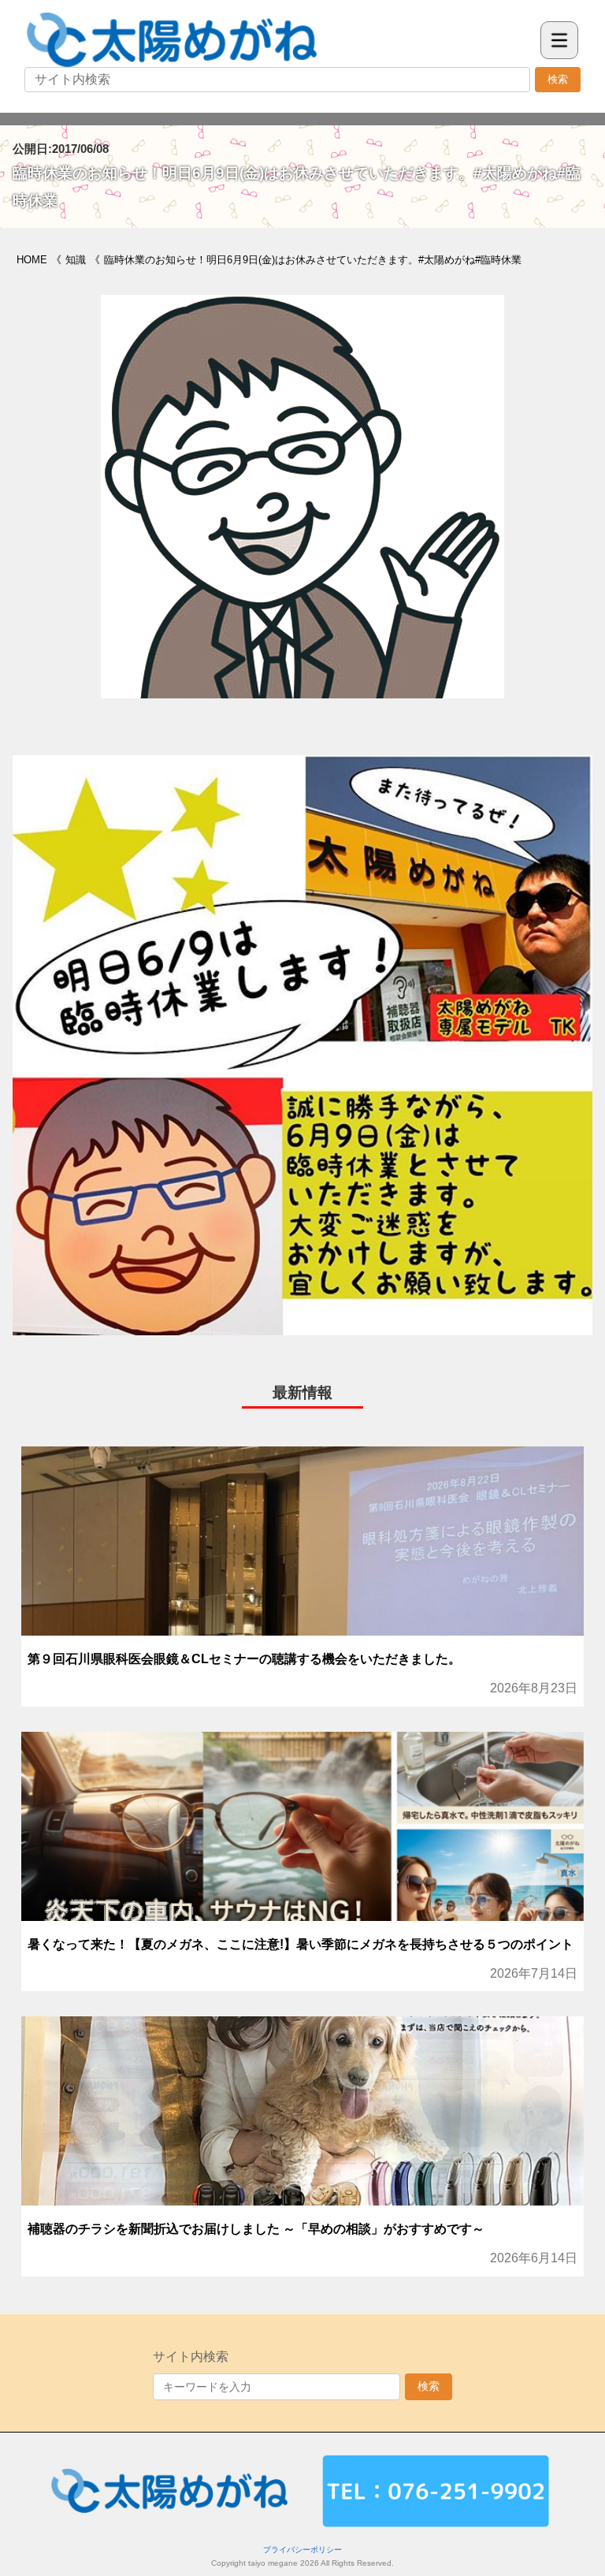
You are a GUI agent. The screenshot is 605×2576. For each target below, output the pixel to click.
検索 (558, 79)
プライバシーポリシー (302, 2550)
